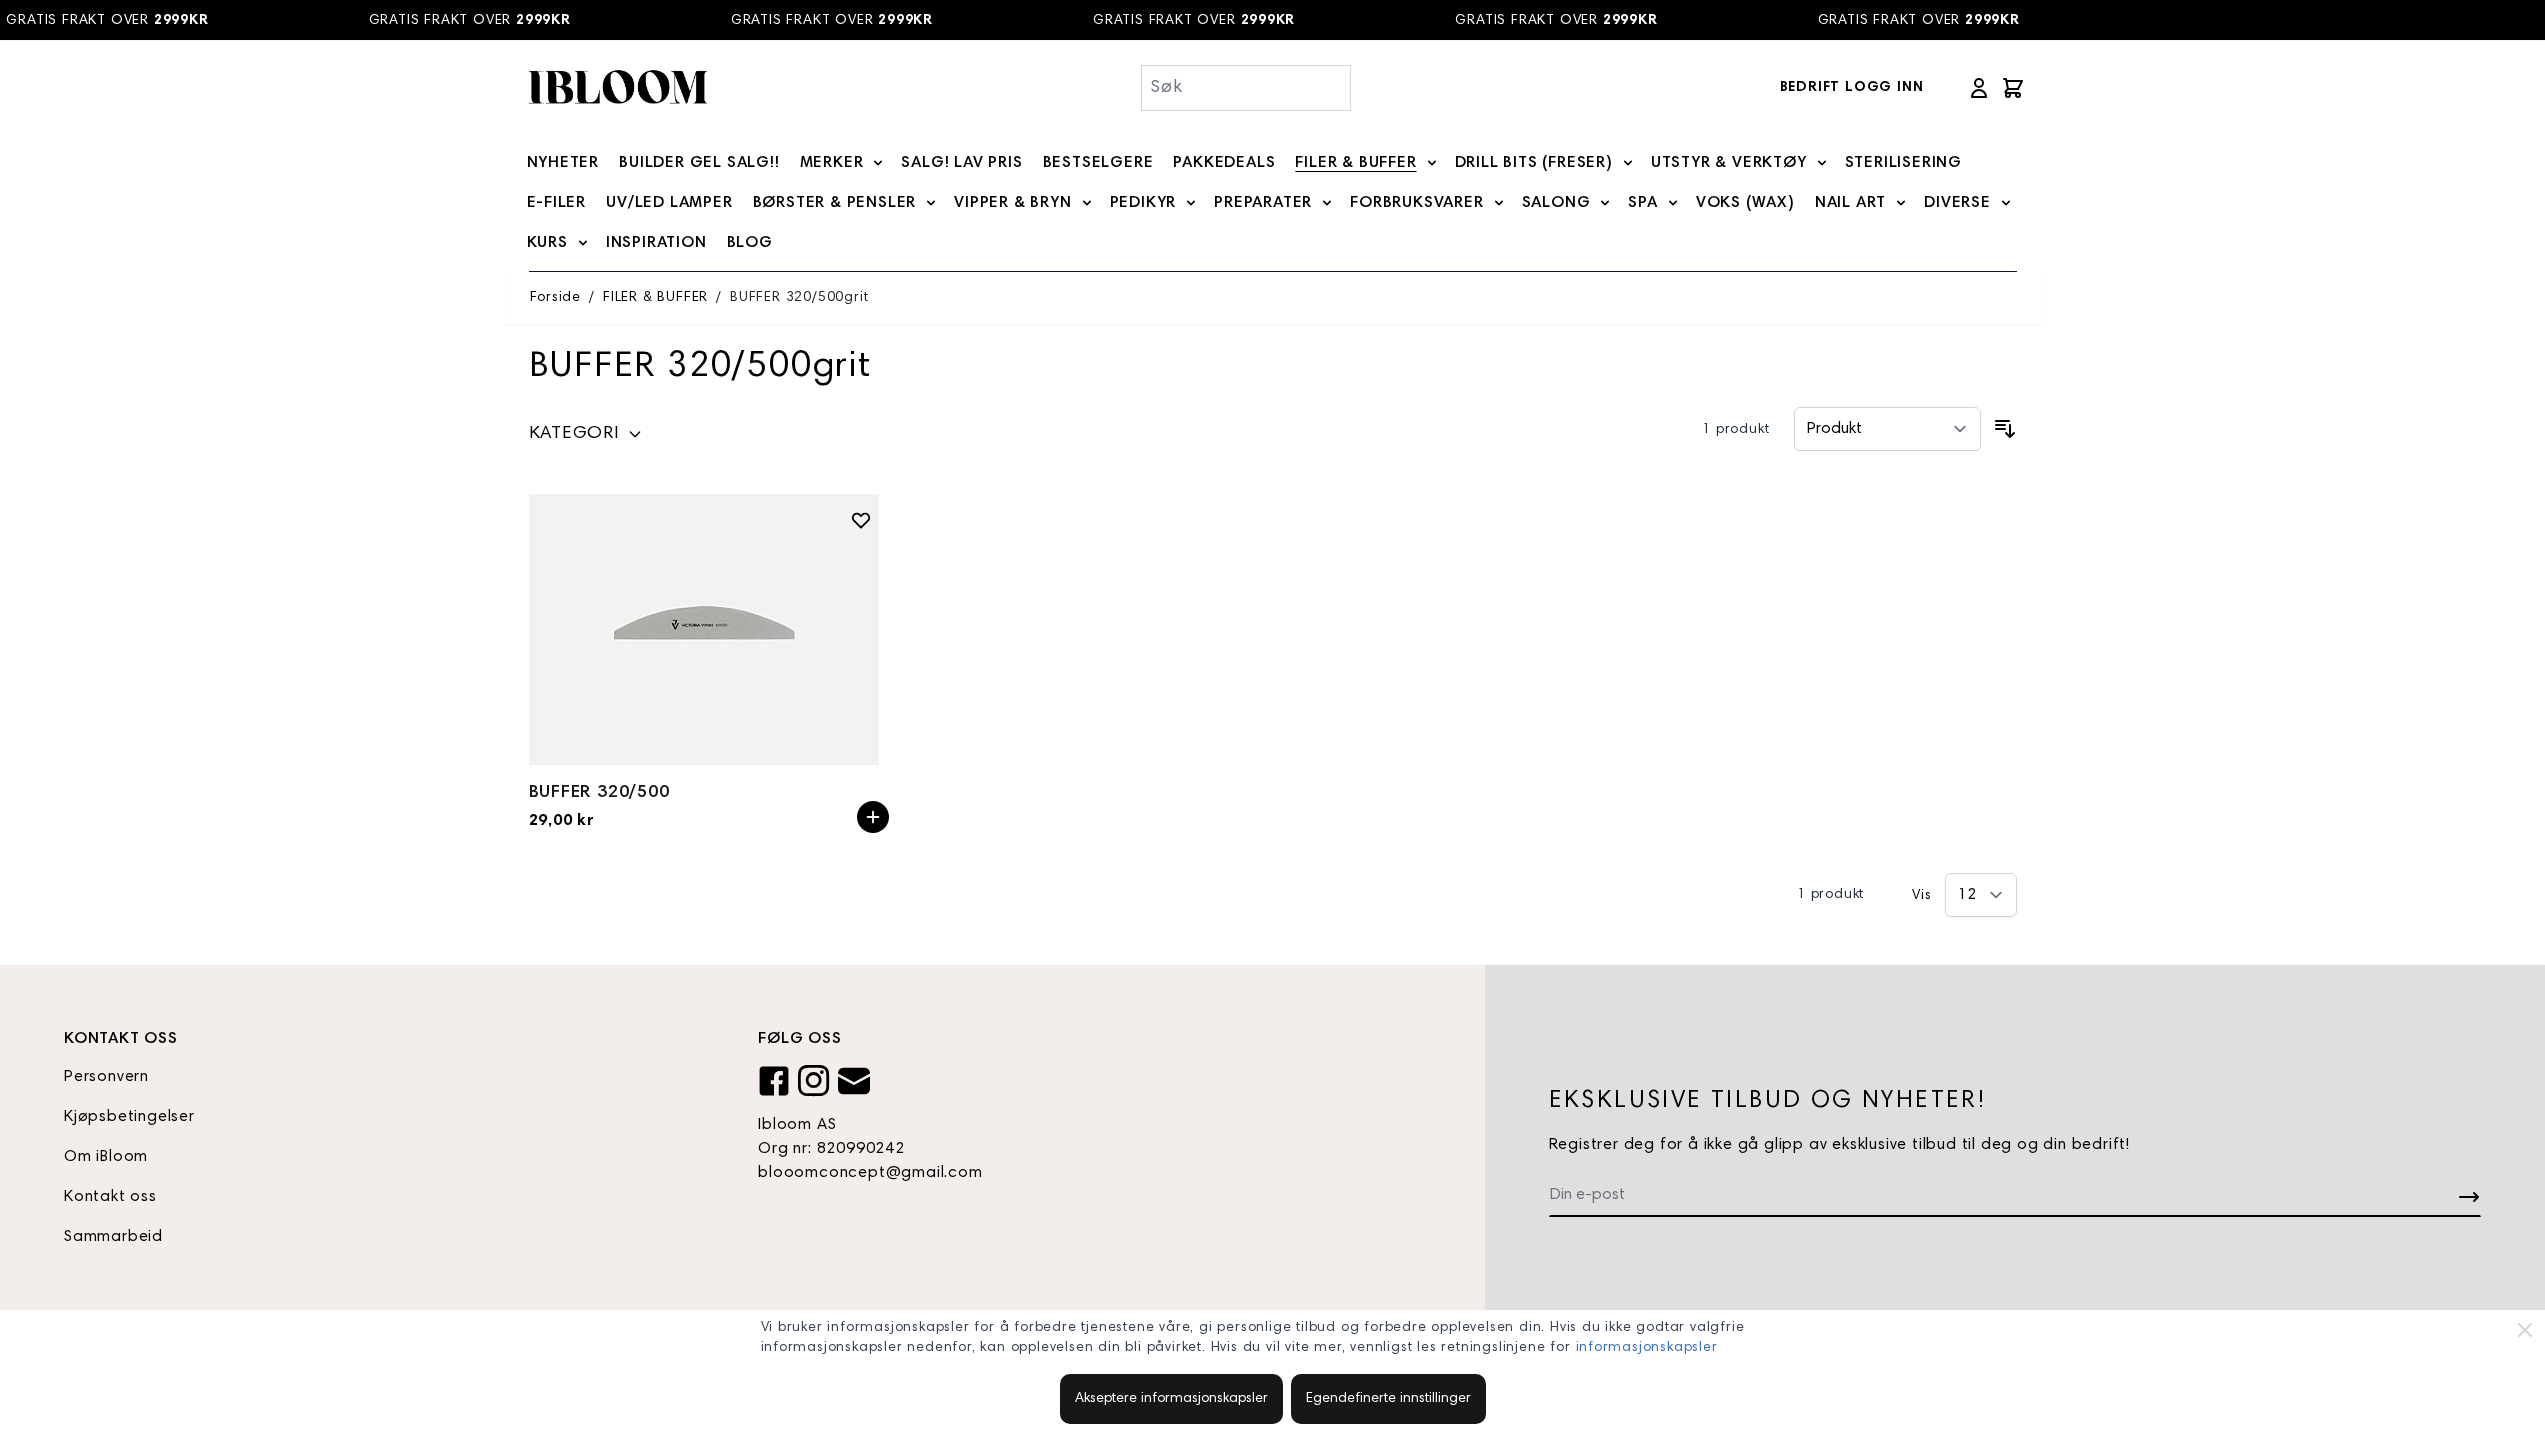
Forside (556, 298)
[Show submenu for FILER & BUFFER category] (1432, 163)
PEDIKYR (1143, 203)
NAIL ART (1850, 203)
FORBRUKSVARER (1416, 203)
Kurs (547, 243)
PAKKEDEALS (1224, 163)
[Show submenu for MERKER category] (878, 163)
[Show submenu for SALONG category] (1605, 203)
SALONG (1556, 203)
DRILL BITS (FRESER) (1534, 163)
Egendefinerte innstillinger (1388, 1399)
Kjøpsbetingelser (129, 1117)
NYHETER (563, 163)
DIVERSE (1957, 203)
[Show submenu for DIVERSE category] (2006, 203)
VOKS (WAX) (1745, 203)
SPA (1642, 203)
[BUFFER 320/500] (709, 629)
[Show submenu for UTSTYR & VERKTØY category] (1822, 163)
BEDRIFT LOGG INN (1852, 88)
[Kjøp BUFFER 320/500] (873, 817)
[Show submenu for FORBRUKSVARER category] (1499, 203)
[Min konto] (1979, 88)
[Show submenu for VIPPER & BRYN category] (1087, 203)
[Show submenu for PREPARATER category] (1327, 203)
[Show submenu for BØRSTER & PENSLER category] (931, 203)
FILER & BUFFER (1355, 163)
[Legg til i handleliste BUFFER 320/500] (861, 520)
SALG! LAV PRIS (961, 163)
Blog (750, 243)
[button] (586, 438)
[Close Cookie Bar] (2525, 1330)
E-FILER (557, 203)
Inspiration (656, 243)
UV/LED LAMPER (669, 203)
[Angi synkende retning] (2005, 429)
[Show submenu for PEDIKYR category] (1191, 203)
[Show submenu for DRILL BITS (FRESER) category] (1628, 163)
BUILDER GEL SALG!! (699, 163)
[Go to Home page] (617, 87)
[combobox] (1246, 88)
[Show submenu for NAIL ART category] (1901, 203)
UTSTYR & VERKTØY (1729, 163)
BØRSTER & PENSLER (835, 203)
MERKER (832, 163)
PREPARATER (1263, 203)
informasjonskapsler (1647, 1348)
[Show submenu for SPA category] (1673, 203)
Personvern (106, 1077)
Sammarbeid (113, 1237)
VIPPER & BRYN (1012, 203)
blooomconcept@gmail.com (870, 1173)
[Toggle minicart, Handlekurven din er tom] (2013, 88)
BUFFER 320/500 (599, 793)
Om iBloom (106, 1157)
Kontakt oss (110, 1197)
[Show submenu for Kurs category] (583, 243)
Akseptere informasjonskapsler (1171, 1399)
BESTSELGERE (1098, 163)
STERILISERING (1903, 163)
